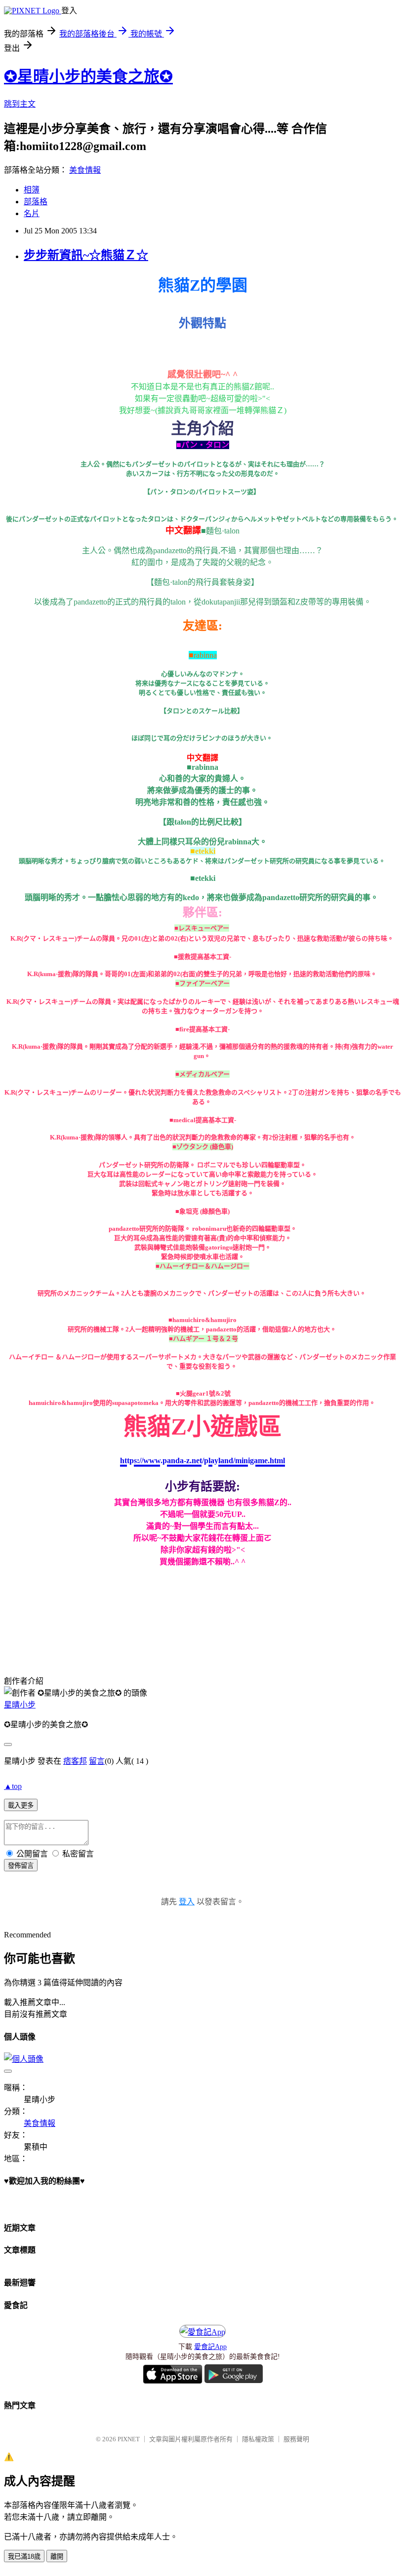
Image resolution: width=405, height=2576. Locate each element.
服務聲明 (296, 2439)
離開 (57, 2557)
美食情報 (85, 170)
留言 (97, 1761)
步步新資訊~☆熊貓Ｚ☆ (86, 255)
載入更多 (21, 1805)
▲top (13, 1786)
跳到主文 (20, 104)
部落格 (36, 202)
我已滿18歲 (24, 2557)
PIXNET (129, 2439)
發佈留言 (21, 1866)
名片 (32, 213)
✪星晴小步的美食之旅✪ (88, 76)
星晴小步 (20, 1705)
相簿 (32, 190)
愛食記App (210, 2347)
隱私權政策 (258, 2439)
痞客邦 (75, 1761)
